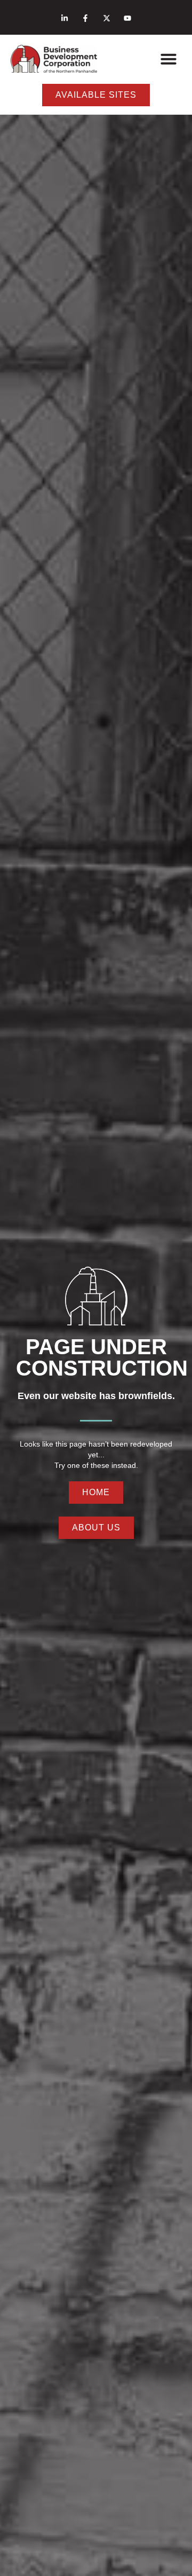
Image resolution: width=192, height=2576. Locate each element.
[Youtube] (127, 18)
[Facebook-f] (86, 18)
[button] (169, 59)
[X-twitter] (106, 18)
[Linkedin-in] (65, 18)
